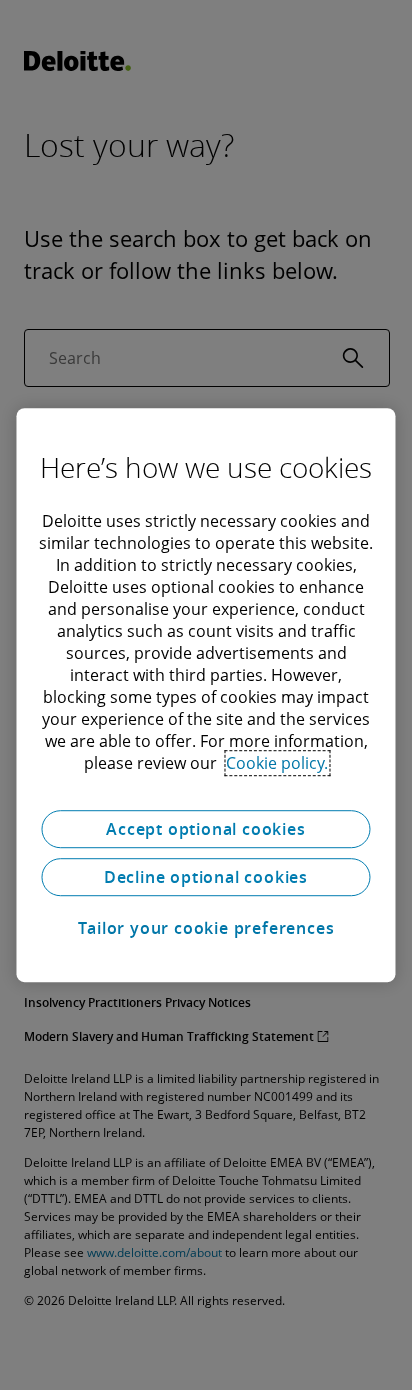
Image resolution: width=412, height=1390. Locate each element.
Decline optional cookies (206, 877)
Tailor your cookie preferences (206, 928)
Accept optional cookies (205, 829)
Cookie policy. (277, 763)
